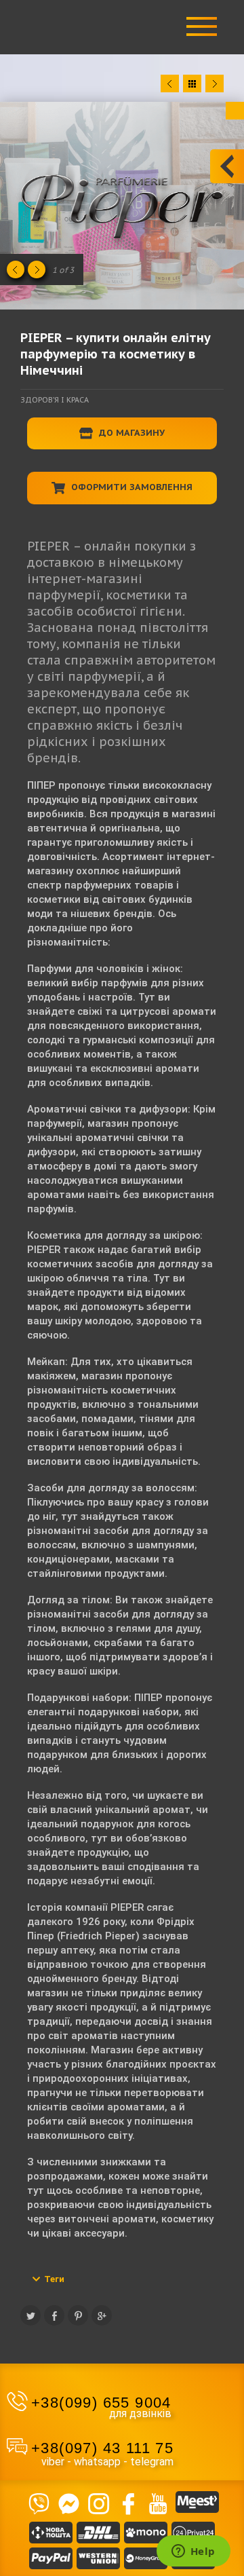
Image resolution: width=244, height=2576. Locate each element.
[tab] (122, 2279)
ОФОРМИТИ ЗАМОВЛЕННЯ (130, 487)
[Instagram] (98, 2502)
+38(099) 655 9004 (101, 2403)
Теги (54, 2279)
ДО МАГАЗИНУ (130, 433)
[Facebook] (128, 2502)
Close (235, 111)
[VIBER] (39, 2502)
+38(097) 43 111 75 (102, 2448)
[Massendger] (68, 2502)
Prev (170, 83)
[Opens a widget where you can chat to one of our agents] (193, 2552)
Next (215, 83)
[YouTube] (158, 2502)
